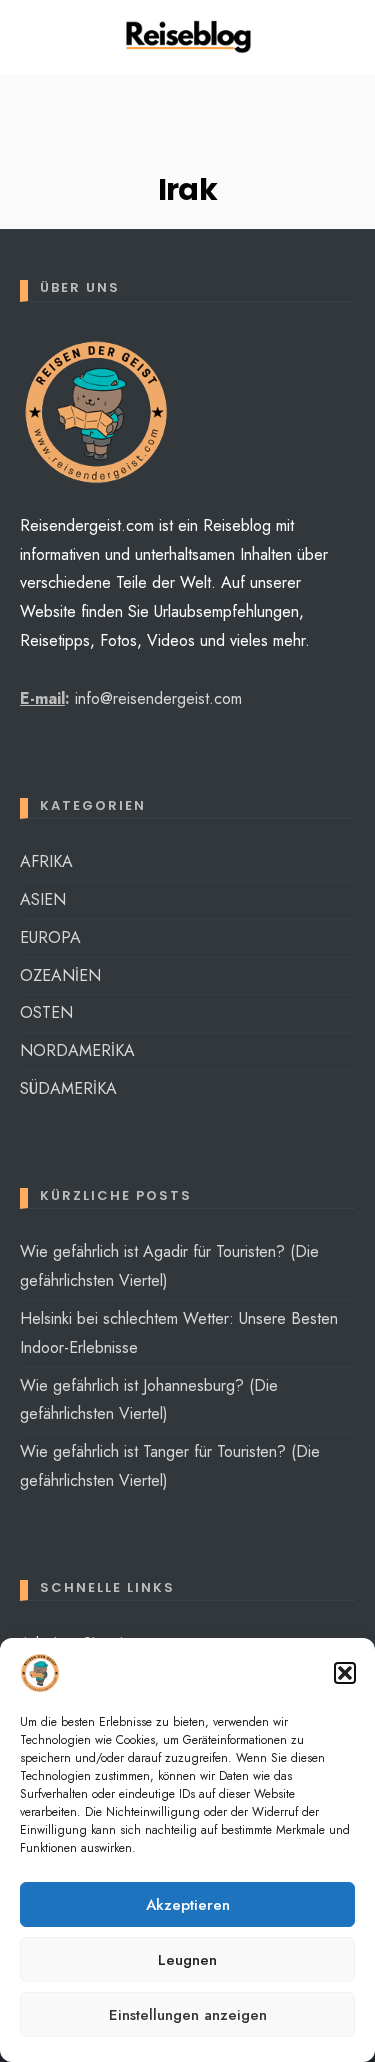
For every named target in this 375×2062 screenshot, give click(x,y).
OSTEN (46, 1012)
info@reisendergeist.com (158, 698)
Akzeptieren (188, 1905)
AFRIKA (46, 861)
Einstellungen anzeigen (188, 2015)
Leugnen (187, 1960)
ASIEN (43, 899)
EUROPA (50, 937)
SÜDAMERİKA (68, 1088)
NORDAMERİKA (77, 1050)
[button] (345, 1673)
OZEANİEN (60, 975)
